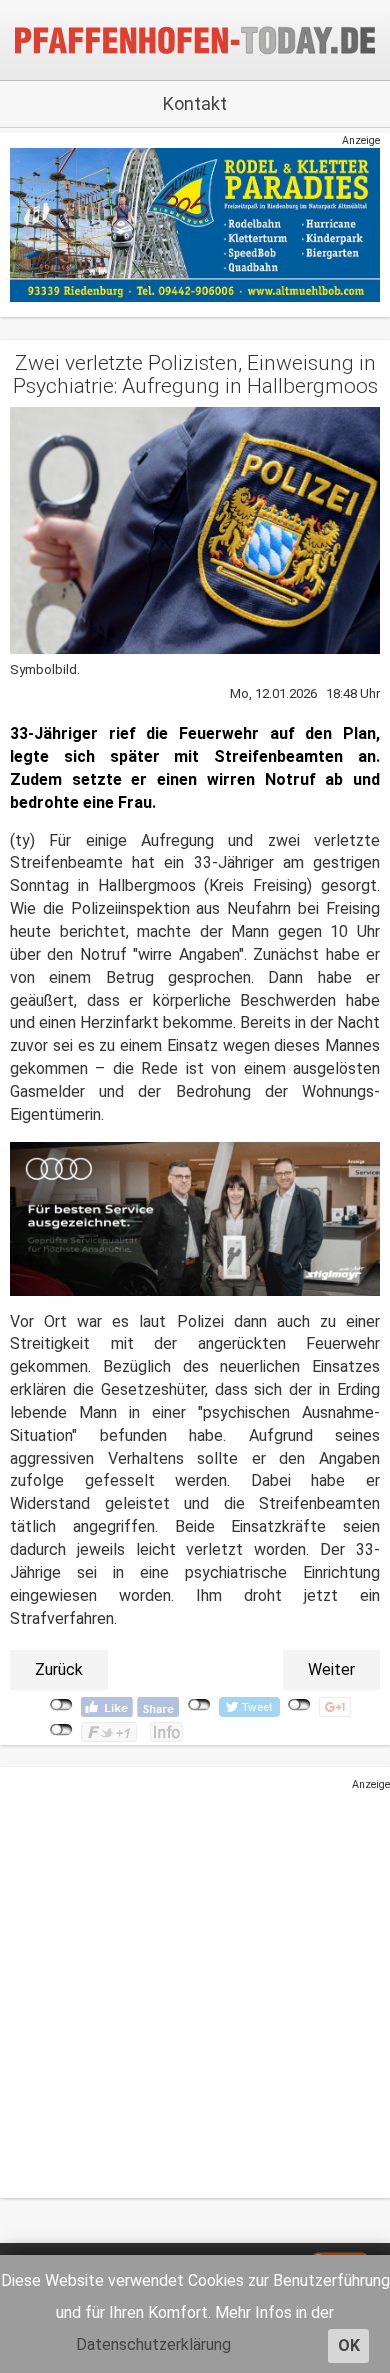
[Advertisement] (195, 1988)
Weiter (331, 1669)
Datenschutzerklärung (153, 2344)
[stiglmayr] (195, 1217)
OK (349, 2345)
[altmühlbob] (195, 224)
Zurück (59, 1669)
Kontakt (195, 103)
